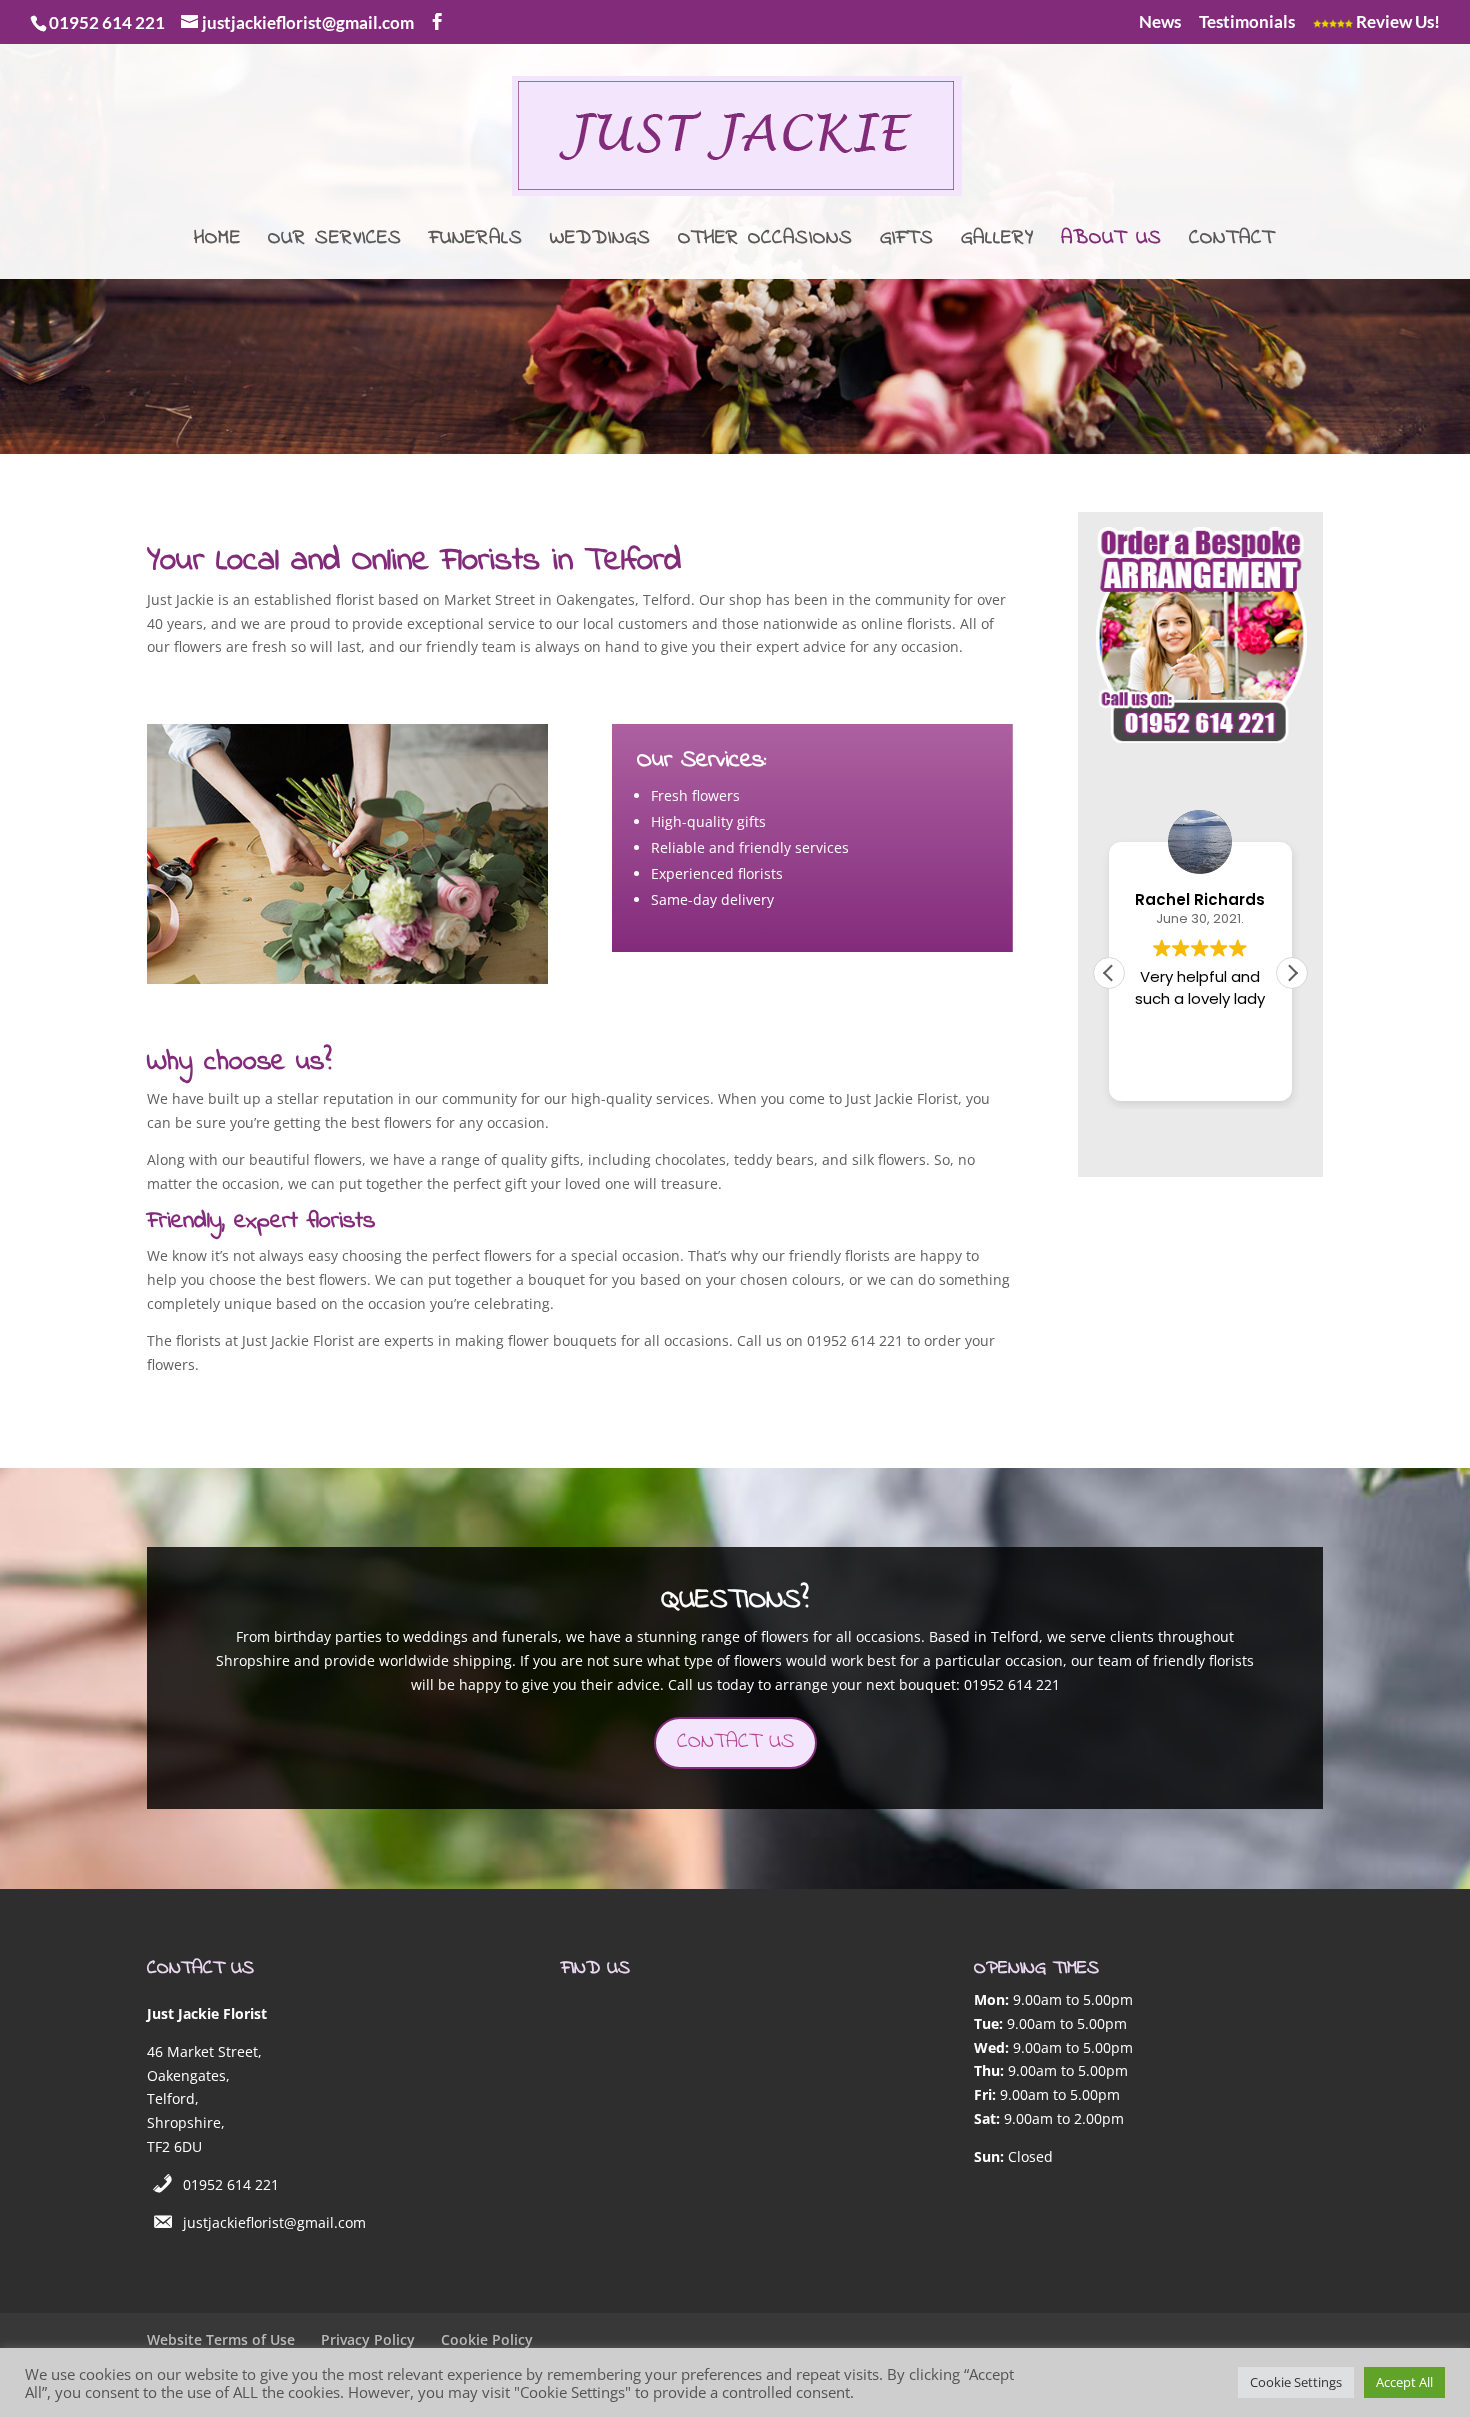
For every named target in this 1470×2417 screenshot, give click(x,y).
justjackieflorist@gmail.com (274, 2222)
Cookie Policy (487, 2339)
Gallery (997, 242)
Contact (1232, 242)
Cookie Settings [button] (1296, 2382)
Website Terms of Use (221, 2339)
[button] (1292, 973)
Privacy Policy (368, 2339)
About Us (1111, 242)
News (1160, 22)
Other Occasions (765, 242)
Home (217, 242)
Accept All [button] (1404, 2382)
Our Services (335, 242)
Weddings (600, 242)
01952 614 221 (231, 2184)
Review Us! (1396, 22)
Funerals (476, 242)
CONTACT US (735, 1742)
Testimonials (1247, 22)
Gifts (907, 242)
